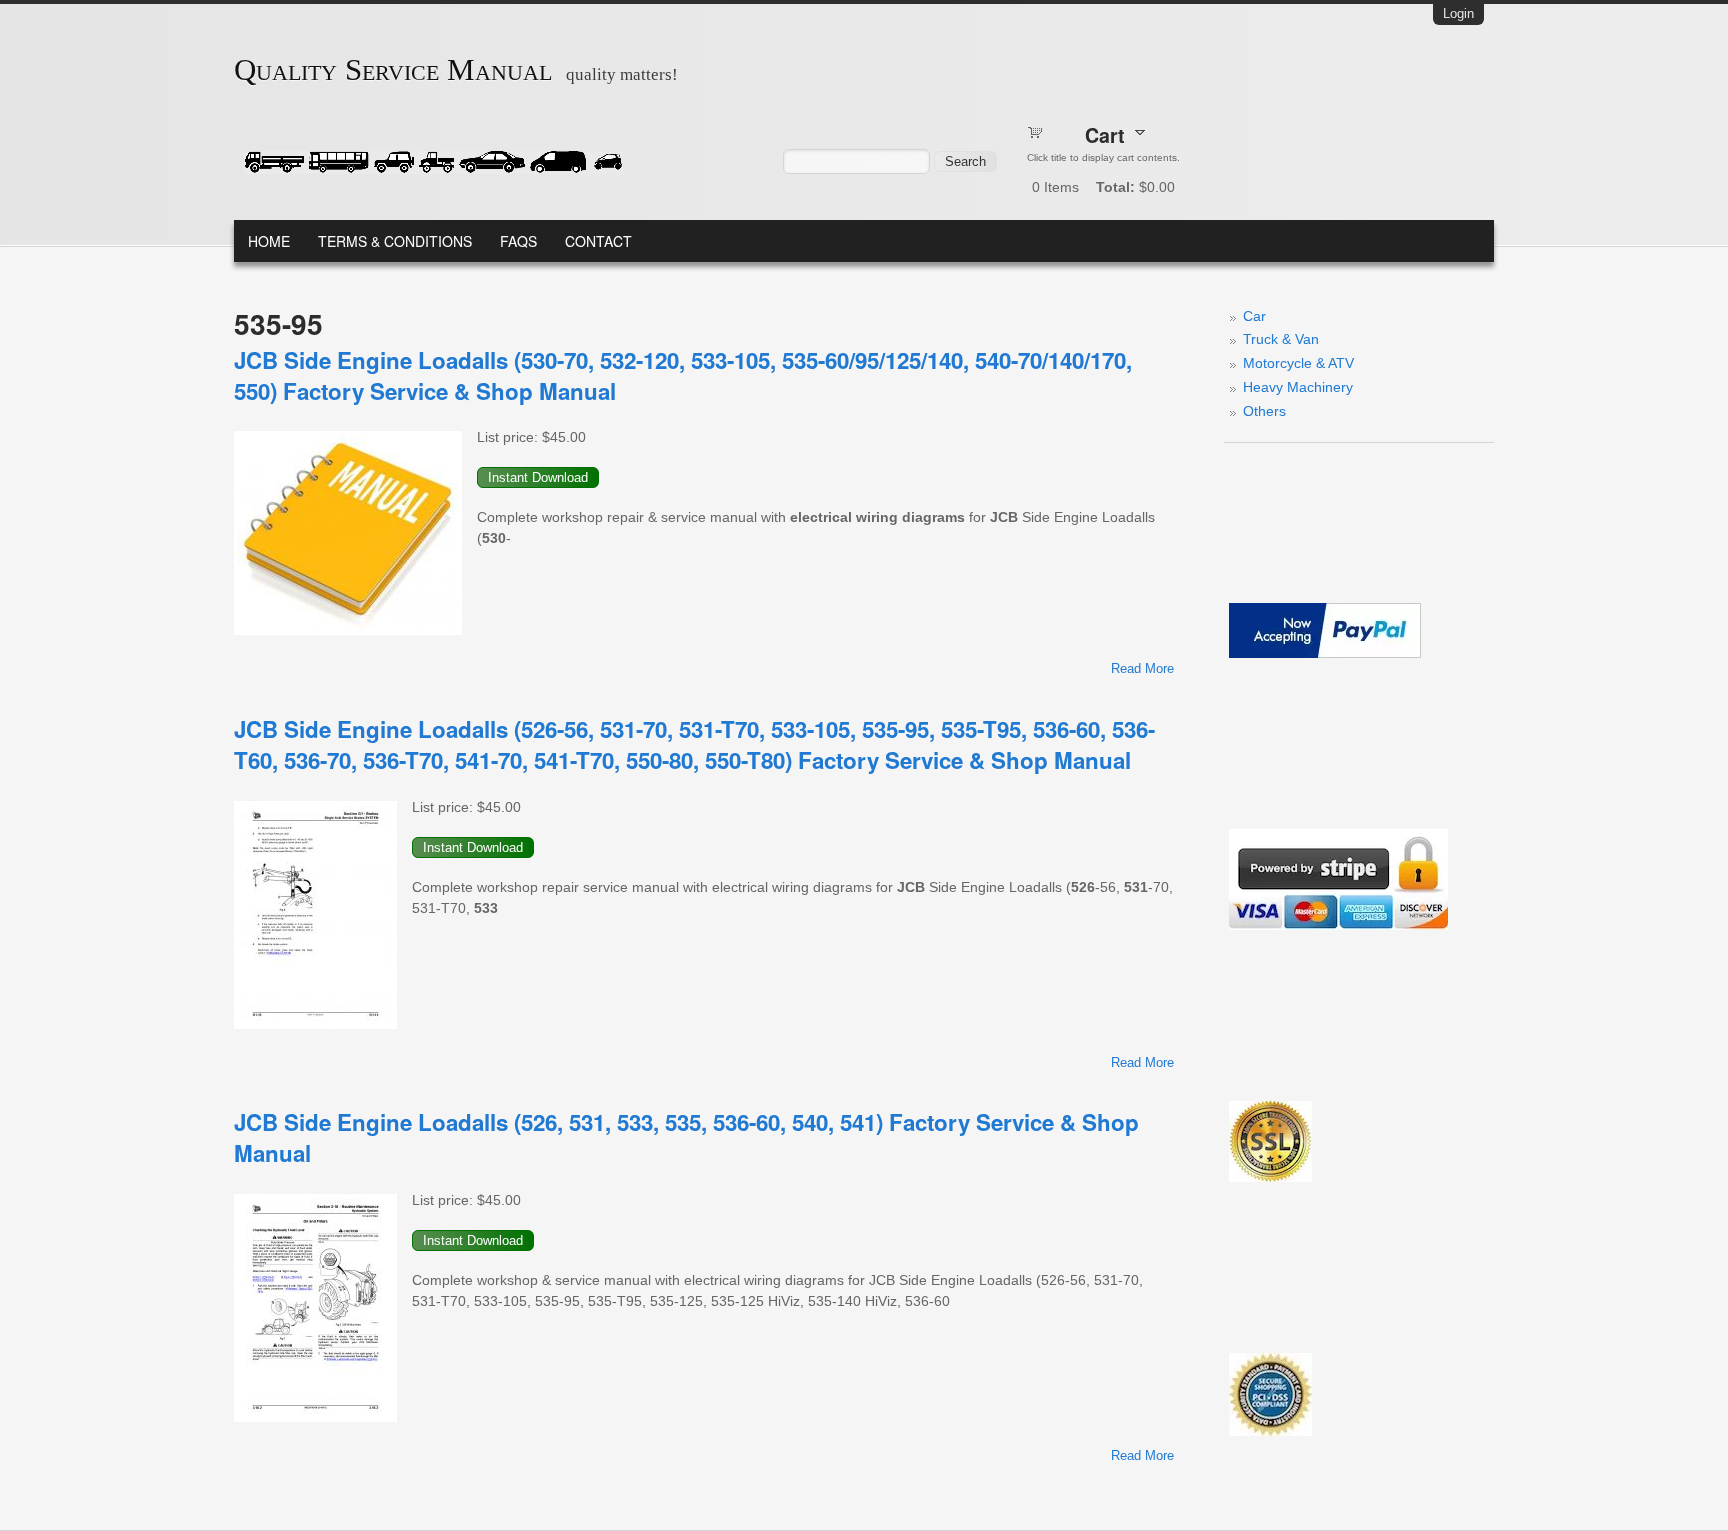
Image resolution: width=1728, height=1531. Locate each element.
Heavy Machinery (1298, 387)
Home (269, 241)
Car (1254, 316)
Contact (598, 241)
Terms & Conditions (395, 241)
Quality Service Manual (393, 70)
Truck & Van (1281, 339)
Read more (1142, 668)
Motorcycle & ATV (1298, 363)
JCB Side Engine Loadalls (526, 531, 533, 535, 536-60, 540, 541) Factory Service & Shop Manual (686, 1137)
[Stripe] (1338, 925)
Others (1264, 411)
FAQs (518, 241)
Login (1458, 13)
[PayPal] (1325, 653)
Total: (1115, 187)
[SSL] (1270, 1177)
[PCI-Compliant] (1270, 1431)
